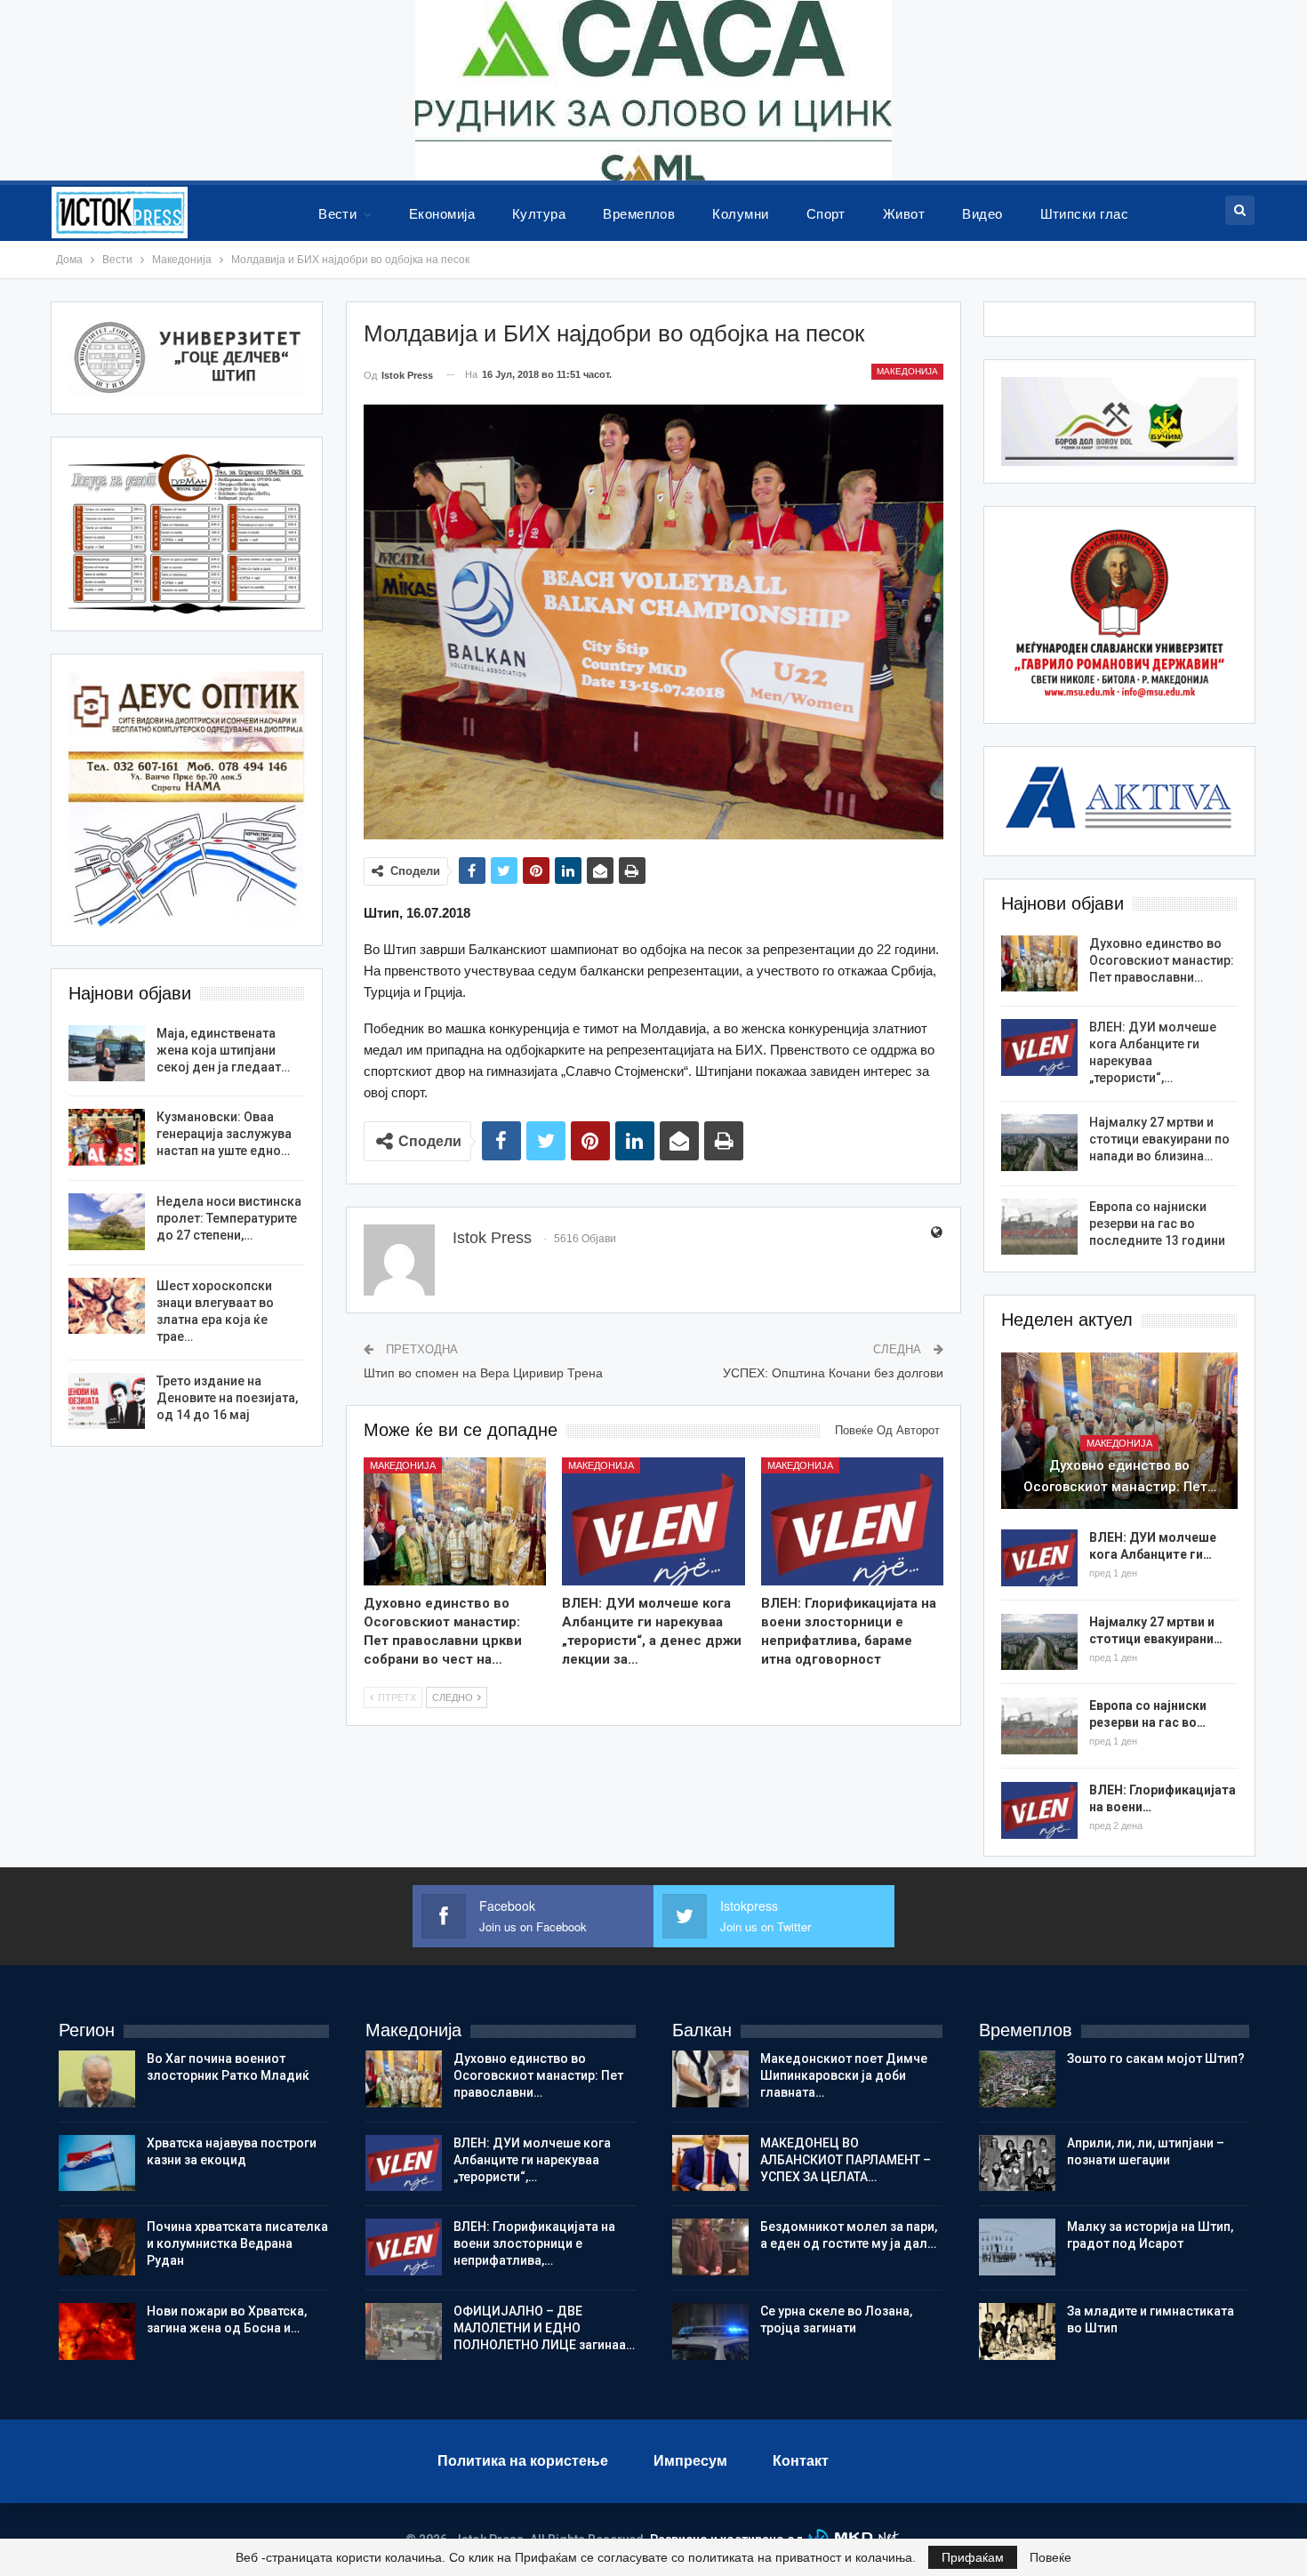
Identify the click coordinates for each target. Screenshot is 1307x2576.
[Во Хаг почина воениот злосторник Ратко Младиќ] (97, 2079)
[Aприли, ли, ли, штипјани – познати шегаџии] (1017, 2163)
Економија (442, 214)
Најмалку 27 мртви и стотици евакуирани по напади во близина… (1159, 1139)
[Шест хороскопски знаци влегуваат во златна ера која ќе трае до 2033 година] (107, 1306)
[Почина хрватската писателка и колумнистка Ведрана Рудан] (97, 2247)
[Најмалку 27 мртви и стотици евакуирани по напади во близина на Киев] (1039, 1143)
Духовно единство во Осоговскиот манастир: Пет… (1120, 1476)
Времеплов (639, 214)
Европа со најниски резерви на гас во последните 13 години (1157, 1224)
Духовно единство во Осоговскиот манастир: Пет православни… (1162, 960)
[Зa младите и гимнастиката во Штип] (1017, 2331)
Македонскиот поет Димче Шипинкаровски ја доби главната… (844, 2075)
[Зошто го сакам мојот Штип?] (1017, 2079)
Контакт (801, 2461)
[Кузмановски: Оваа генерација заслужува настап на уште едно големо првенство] (107, 1137)
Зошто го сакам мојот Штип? (1156, 2058)
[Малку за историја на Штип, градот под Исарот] (1017, 2247)
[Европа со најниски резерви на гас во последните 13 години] (1039, 1227)
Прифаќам (973, 2557)
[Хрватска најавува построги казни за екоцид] (97, 2163)
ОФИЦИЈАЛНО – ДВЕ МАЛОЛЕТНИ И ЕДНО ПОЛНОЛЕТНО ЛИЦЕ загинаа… (544, 2328)
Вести (337, 214)
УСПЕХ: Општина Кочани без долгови (833, 1373)
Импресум (690, 2461)
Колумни (740, 214)
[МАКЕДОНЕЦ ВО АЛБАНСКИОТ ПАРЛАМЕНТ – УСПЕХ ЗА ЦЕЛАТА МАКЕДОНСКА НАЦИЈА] (710, 2163)
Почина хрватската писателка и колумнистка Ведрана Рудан (237, 2243)
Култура (539, 214)
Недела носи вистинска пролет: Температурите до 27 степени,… (229, 1218)
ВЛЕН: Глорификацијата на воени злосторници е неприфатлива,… (534, 2243)
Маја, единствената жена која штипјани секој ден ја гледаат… (223, 1050)
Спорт (826, 214)
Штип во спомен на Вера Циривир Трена (483, 1373)
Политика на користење (523, 2461)
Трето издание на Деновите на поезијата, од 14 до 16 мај (227, 1398)
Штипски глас (1085, 214)
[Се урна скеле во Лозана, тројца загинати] (710, 2331)
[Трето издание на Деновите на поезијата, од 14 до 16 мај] (107, 1401)
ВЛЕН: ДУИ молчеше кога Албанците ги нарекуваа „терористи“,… (532, 2160)
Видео (982, 214)
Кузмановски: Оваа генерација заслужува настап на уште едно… (224, 1134)
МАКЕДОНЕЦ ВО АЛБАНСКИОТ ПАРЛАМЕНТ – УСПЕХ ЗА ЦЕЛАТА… (846, 2160)
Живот (904, 214)
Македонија (907, 371)
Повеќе (1050, 2557)
